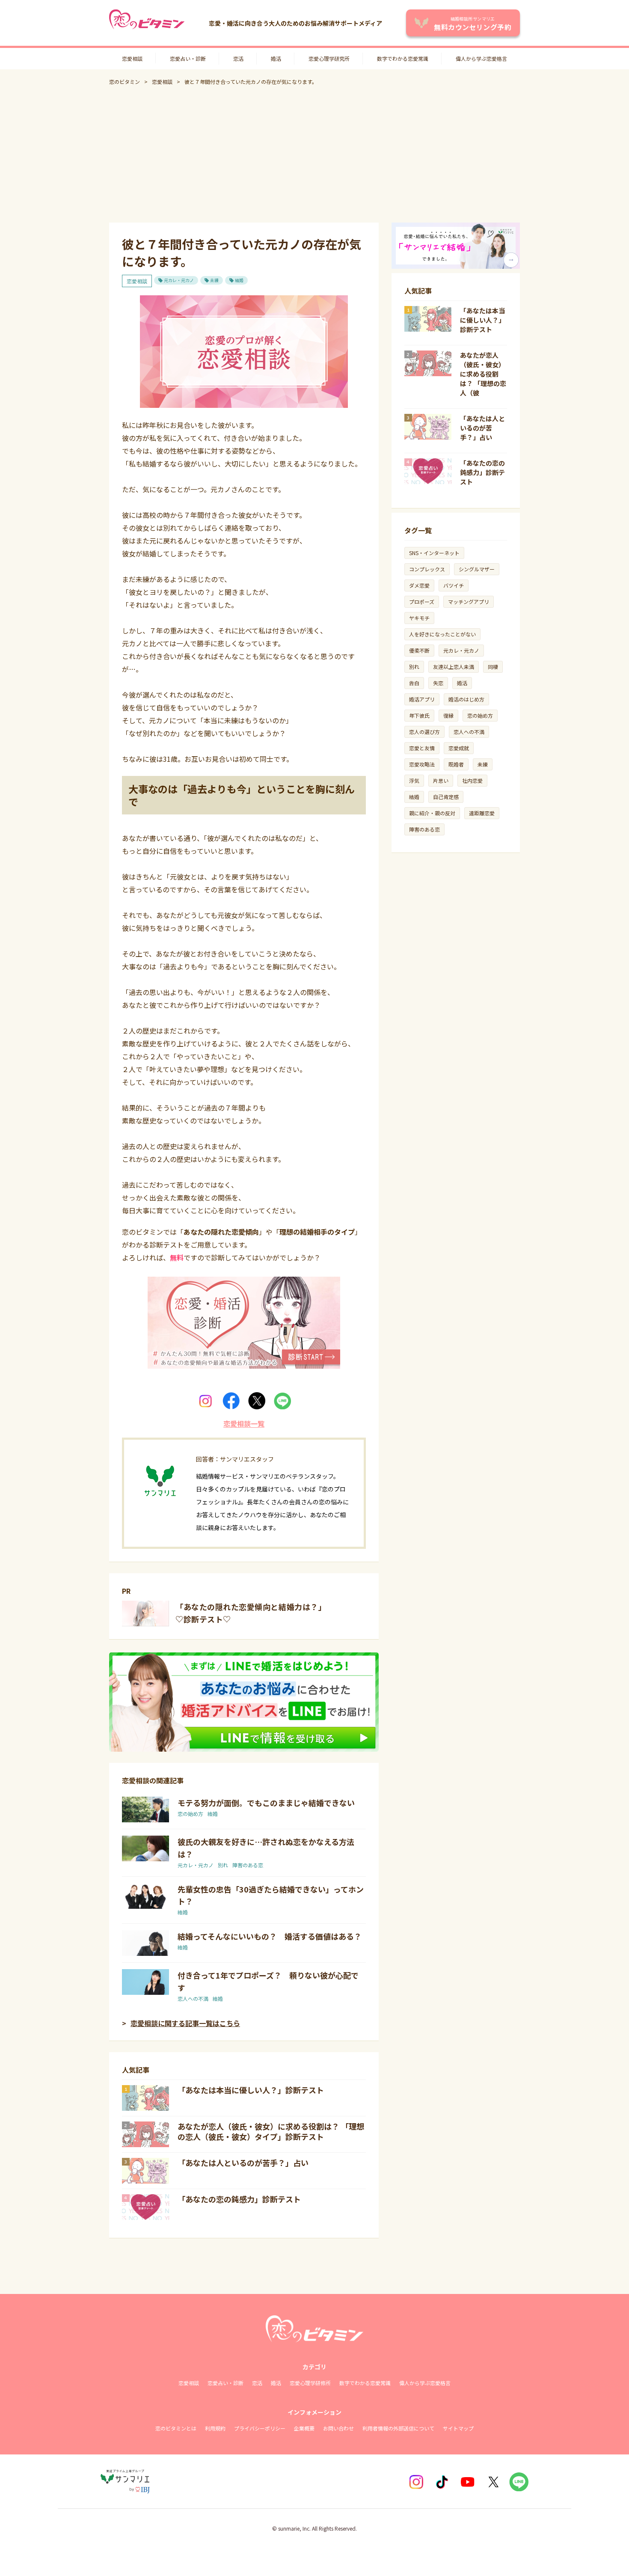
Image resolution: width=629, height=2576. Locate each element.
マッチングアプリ (469, 602)
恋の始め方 (190, 1814)
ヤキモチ (419, 618)
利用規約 (215, 2428)
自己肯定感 (446, 797)
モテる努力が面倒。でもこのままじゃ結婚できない (266, 1803)
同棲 (493, 667)
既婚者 (456, 764)
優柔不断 (419, 650)
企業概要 (304, 2428)
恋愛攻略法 (422, 764)
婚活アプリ (422, 699)
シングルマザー (477, 569)
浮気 (414, 780)
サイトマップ (458, 2428)
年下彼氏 (419, 715)
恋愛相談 (132, 58)
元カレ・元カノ (179, 280)
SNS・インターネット (434, 553)
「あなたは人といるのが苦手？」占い (243, 2163)
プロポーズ (422, 602)
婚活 (276, 58)
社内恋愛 (472, 780)
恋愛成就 (459, 748)
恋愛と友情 (422, 748)
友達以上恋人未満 (454, 667)
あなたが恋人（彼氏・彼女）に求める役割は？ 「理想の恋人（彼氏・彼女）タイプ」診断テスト (271, 2131)
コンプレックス (427, 569)
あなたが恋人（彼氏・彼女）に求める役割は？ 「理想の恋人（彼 (483, 374)
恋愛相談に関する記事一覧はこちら (185, 2023)
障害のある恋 (248, 1865)
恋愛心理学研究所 (329, 58)
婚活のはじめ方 (466, 699)
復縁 (448, 715)
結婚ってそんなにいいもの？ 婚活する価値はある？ (270, 1936)
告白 (414, 683)
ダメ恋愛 (419, 585)
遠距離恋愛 (482, 813)
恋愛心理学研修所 (310, 2383)
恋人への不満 (193, 1998)
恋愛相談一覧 (244, 1423)
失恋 (438, 683)
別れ (223, 1865)
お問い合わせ (338, 2428)
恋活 (238, 58)
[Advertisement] (314, 154)
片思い (441, 780)
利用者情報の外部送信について (398, 2428)
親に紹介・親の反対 (432, 813)
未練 (214, 280)
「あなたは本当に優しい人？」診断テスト (251, 2090)
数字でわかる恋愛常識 (403, 58)
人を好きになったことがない (442, 634)
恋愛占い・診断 (188, 58)
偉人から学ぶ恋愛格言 (481, 58)
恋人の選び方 (424, 732)
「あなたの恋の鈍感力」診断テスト (239, 2199)
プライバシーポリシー (260, 2428)
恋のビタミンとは (176, 2428)
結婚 (239, 280)
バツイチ (454, 585)
